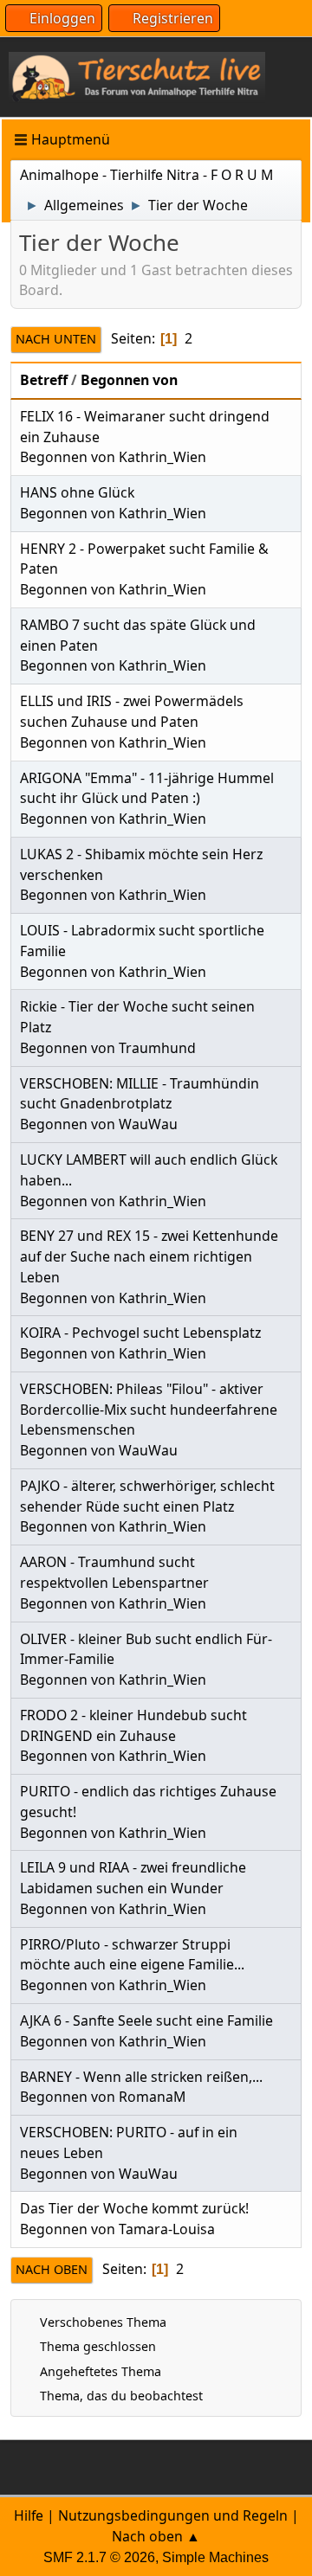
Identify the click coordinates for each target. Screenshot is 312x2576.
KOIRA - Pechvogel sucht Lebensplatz (140, 1333)
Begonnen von (129, 380)
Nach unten (56, 339)
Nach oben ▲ (156, 2536)
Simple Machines (215, 2557)
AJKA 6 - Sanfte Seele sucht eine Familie (146, 2020)
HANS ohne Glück (77, 492)
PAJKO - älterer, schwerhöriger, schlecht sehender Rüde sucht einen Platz (147, 1496)
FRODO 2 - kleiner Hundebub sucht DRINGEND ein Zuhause (133, 1725)
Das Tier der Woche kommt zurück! (134, 2208)
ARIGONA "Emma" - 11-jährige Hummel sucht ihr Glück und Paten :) (147, 788)
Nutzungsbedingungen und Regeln (173, 2515)
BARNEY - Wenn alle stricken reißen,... (141, 2077)
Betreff (44, 380)
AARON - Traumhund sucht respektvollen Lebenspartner (114, 1572)
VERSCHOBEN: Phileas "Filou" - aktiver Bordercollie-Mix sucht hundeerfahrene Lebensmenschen (149, 1410)
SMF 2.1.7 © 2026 (99, 2557)
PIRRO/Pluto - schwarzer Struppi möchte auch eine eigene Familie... (132, 1955)
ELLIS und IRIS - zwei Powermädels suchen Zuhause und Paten (132, 711)
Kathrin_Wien (162, 457)
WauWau (148, 1124)
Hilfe (29, 2515)
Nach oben (52, 2269)
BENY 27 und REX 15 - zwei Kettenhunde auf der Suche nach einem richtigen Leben (149, 1256)
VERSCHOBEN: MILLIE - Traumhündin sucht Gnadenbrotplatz (140, 1094)
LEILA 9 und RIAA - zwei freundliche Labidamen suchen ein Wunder (133, 1878)
